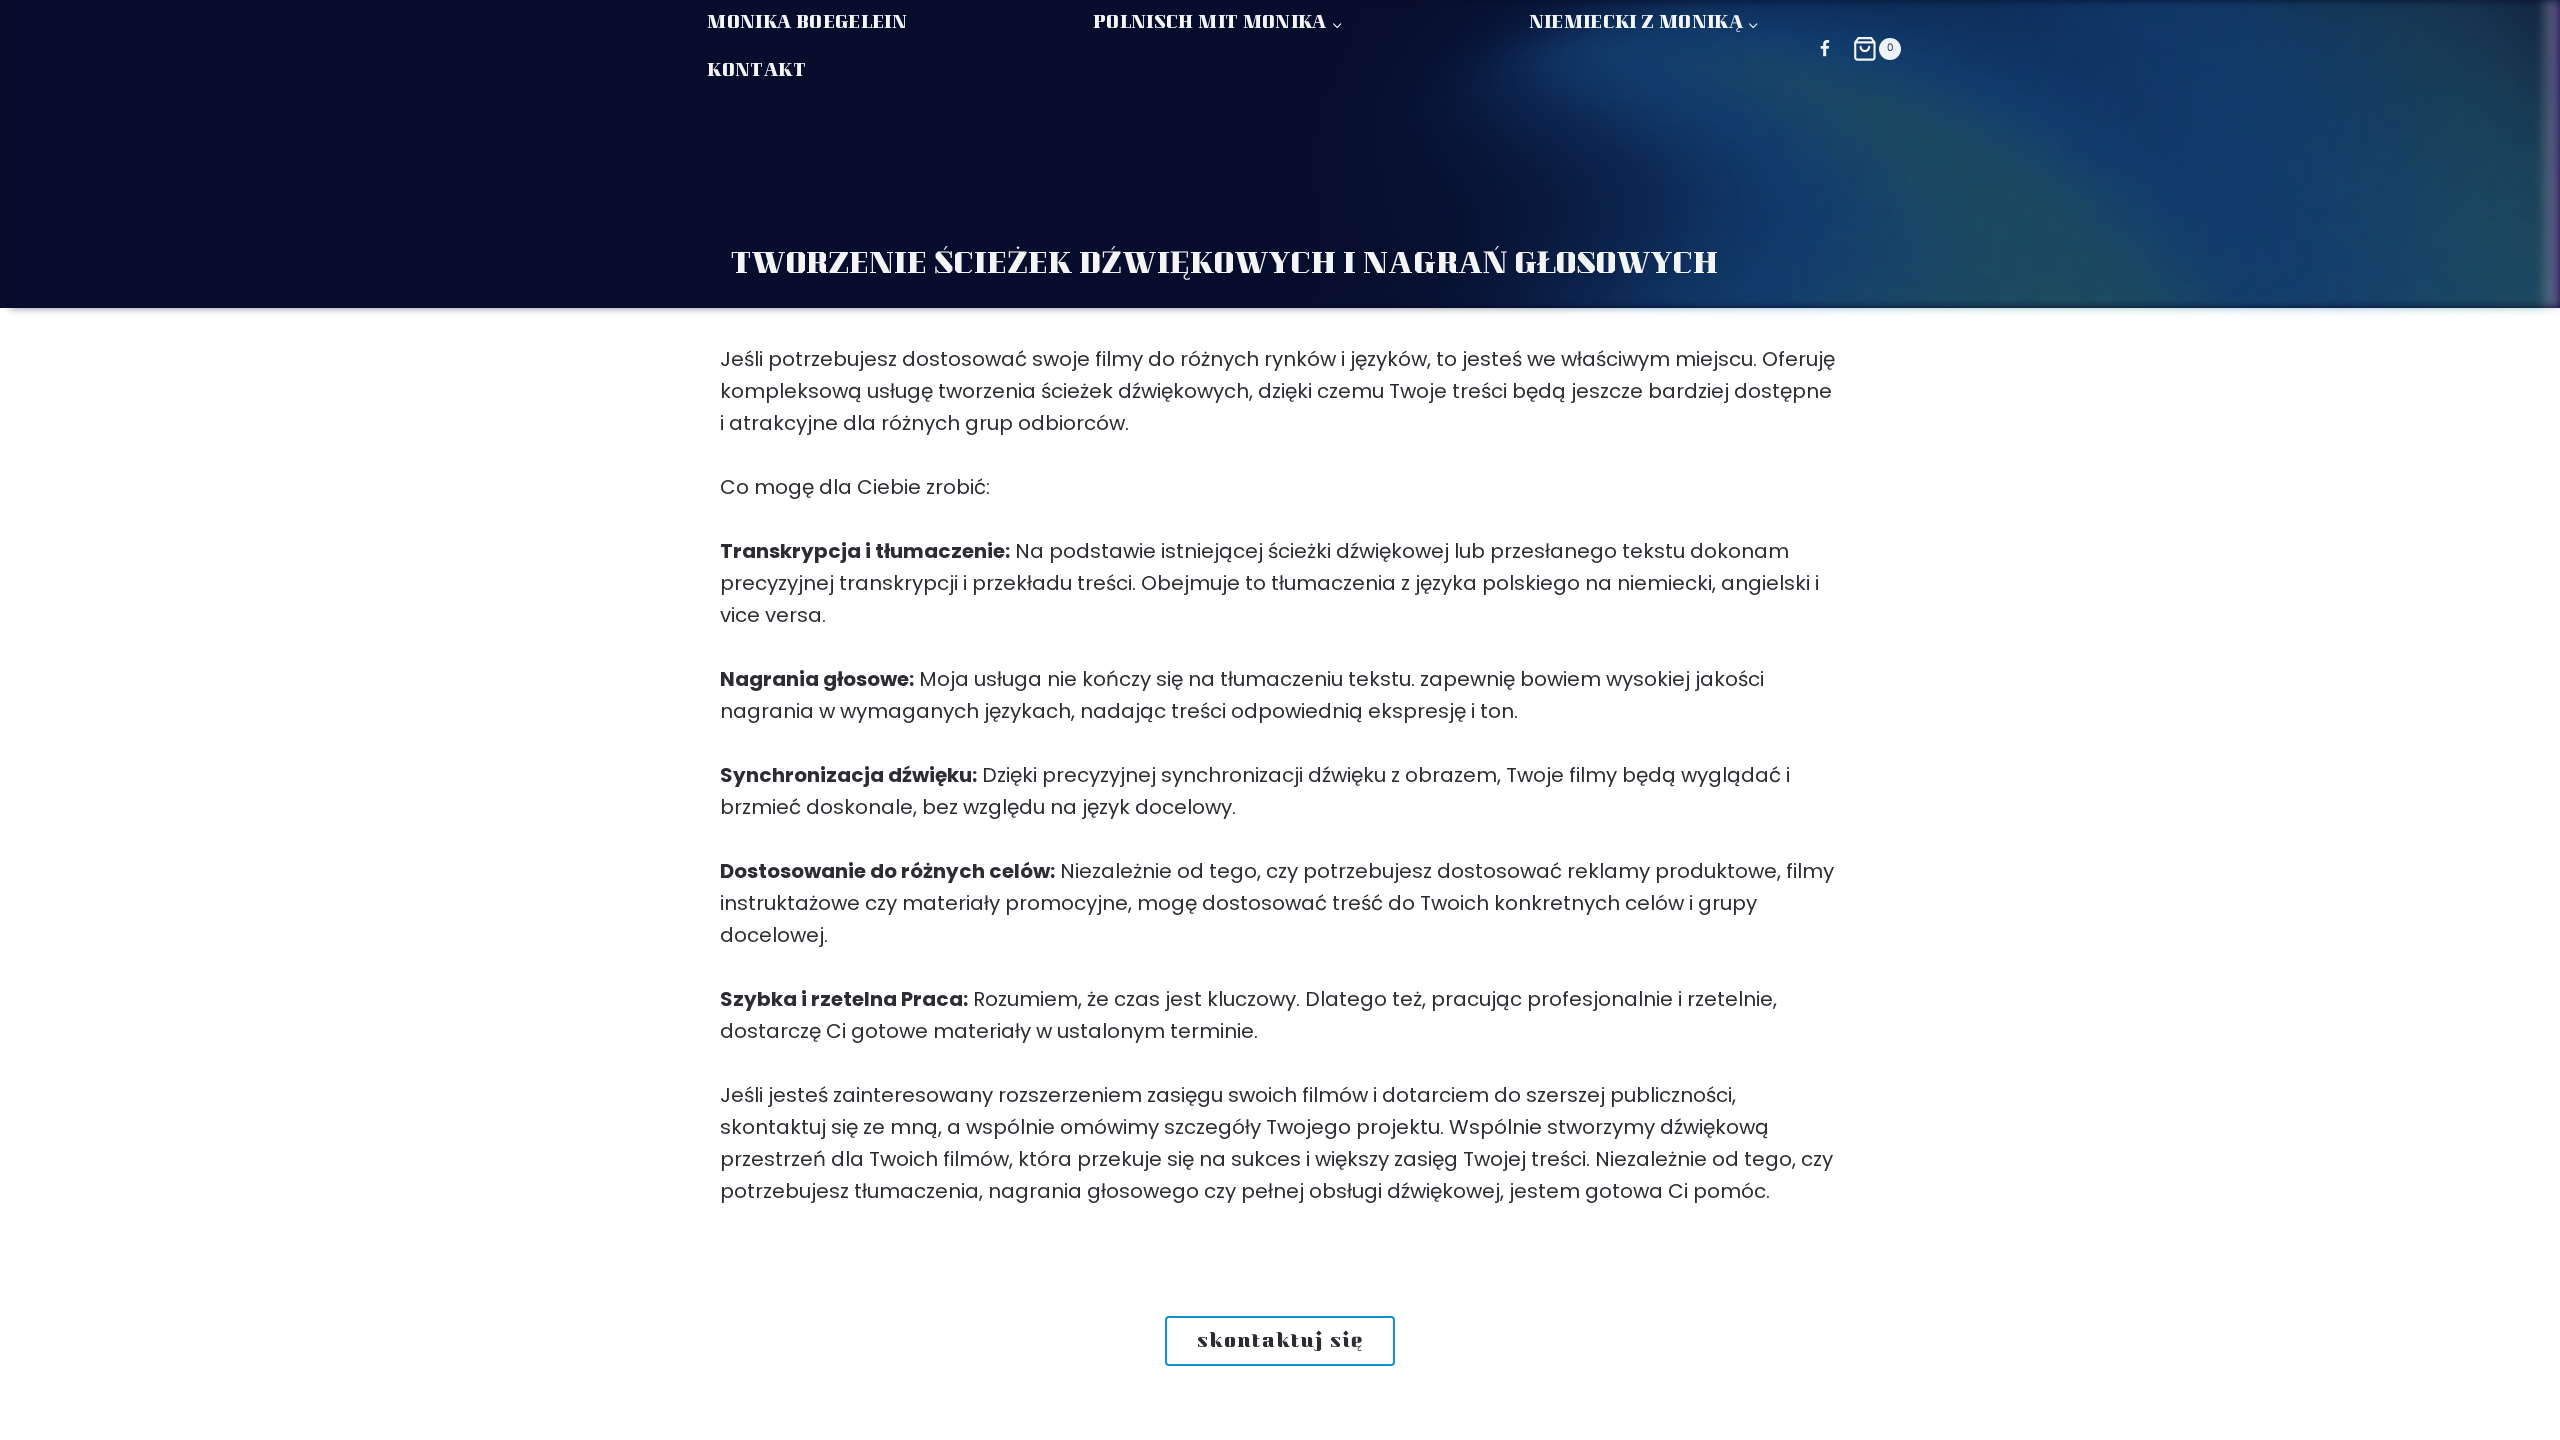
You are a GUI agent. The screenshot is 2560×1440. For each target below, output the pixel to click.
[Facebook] (1824, 48)
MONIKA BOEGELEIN (807, 24)
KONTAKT (756, 72)
